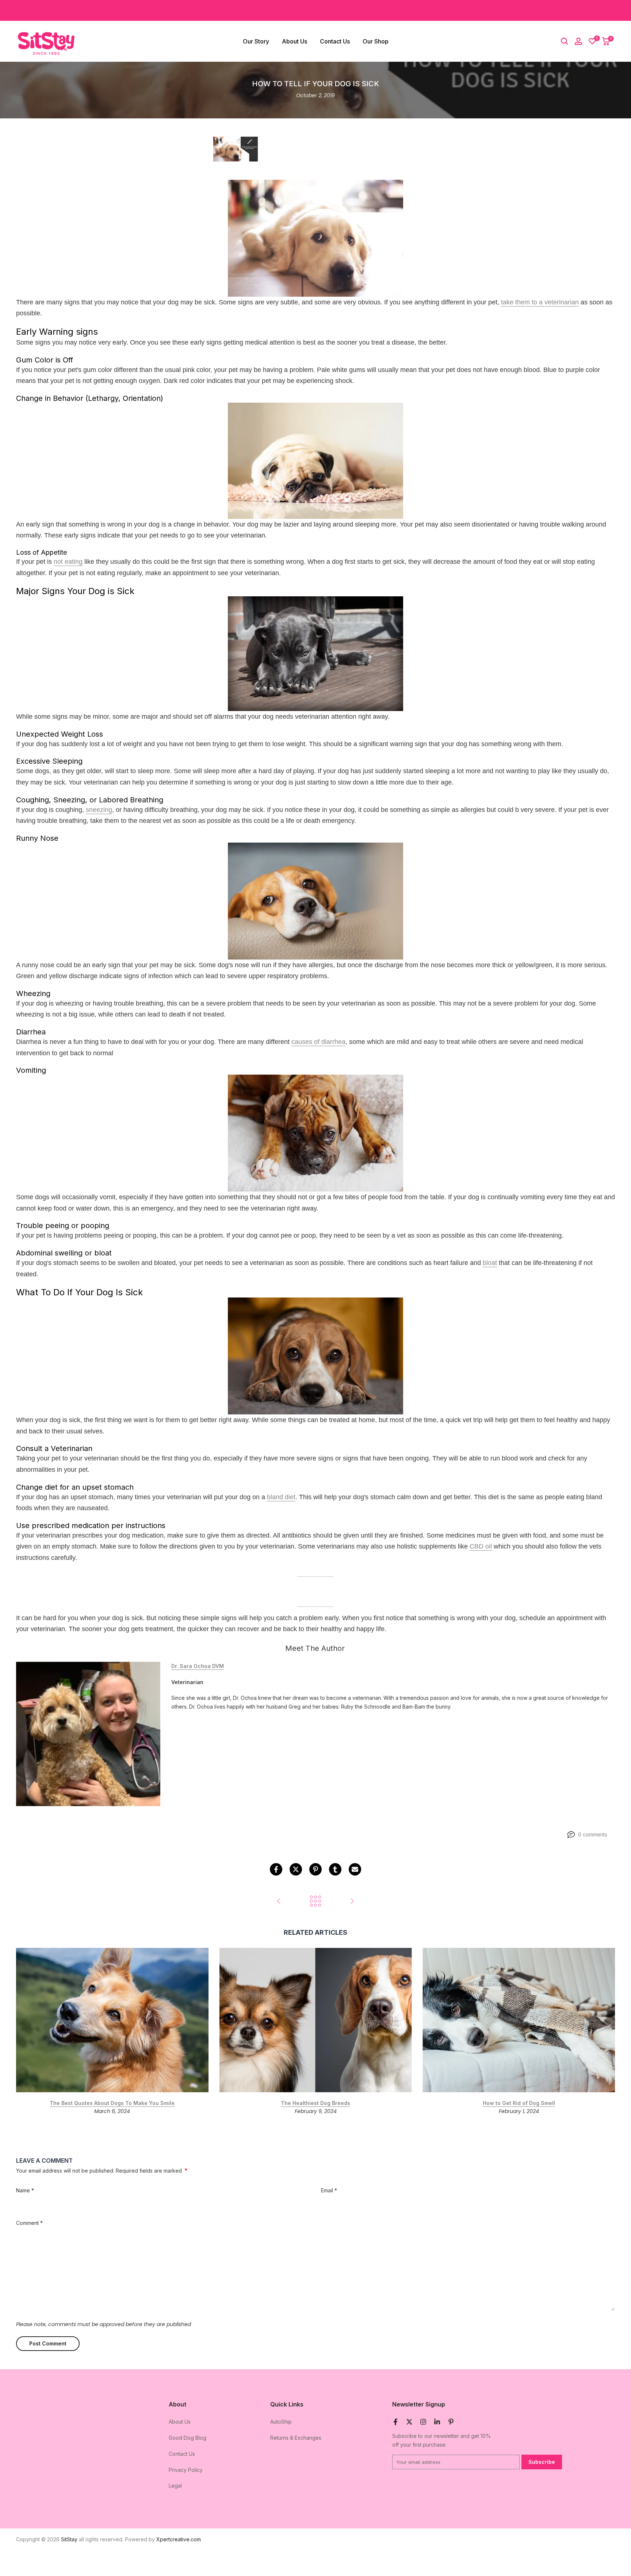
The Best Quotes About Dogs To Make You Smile (112, 2103)
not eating (68, 562)
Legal (175, 2486)
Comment (29, 2223)
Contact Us (335, 41)
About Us (295, 41)
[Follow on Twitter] (409, 2422)
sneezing (99, 810)
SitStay (69, 2539)
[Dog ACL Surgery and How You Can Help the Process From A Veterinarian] (352, 1902)
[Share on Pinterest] (315, 1869)
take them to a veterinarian (540, 302)
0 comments (593, 1834)
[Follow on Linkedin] (437, 2422)
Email (329, 2190)
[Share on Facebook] (276, 1869)
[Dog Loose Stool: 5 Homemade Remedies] (279, 1902)
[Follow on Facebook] (395, 2422)
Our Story (256, 41)
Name (25, 2190)
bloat (490, 1263)
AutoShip (281, 2422)
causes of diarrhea (318, 1042)
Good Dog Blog (188, 2438)
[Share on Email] (355, 1869)
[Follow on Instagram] (423, 2422)
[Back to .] (315, 1902)
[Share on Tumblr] (335, 1869)
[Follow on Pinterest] (451, 2422)
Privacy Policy (186, 2470)
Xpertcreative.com (179, 2539)
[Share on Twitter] (296, 1869)
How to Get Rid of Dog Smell (519, 2103)
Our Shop (376, 41)
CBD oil (481, 1547)
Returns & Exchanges (296, 2438)
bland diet (281, 1497)
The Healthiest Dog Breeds (315, 2103)
